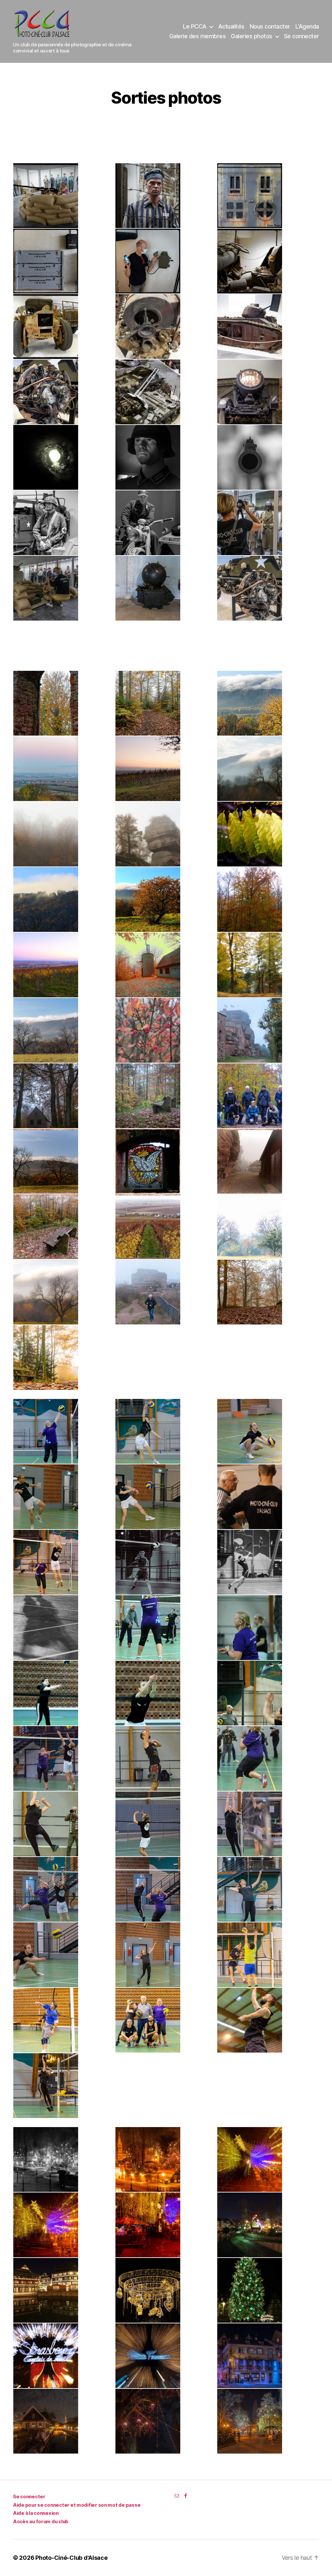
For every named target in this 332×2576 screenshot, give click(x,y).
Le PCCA (195, 26)
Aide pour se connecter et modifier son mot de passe (77, 2505)
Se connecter (302, 36)
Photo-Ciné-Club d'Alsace (71, 2558)
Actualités (231, 26)
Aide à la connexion (36, 2513)
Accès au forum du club (41, 2521)
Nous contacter (270, 26)
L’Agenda (307, 26)
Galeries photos (252, 36)
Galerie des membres (198, 36)
